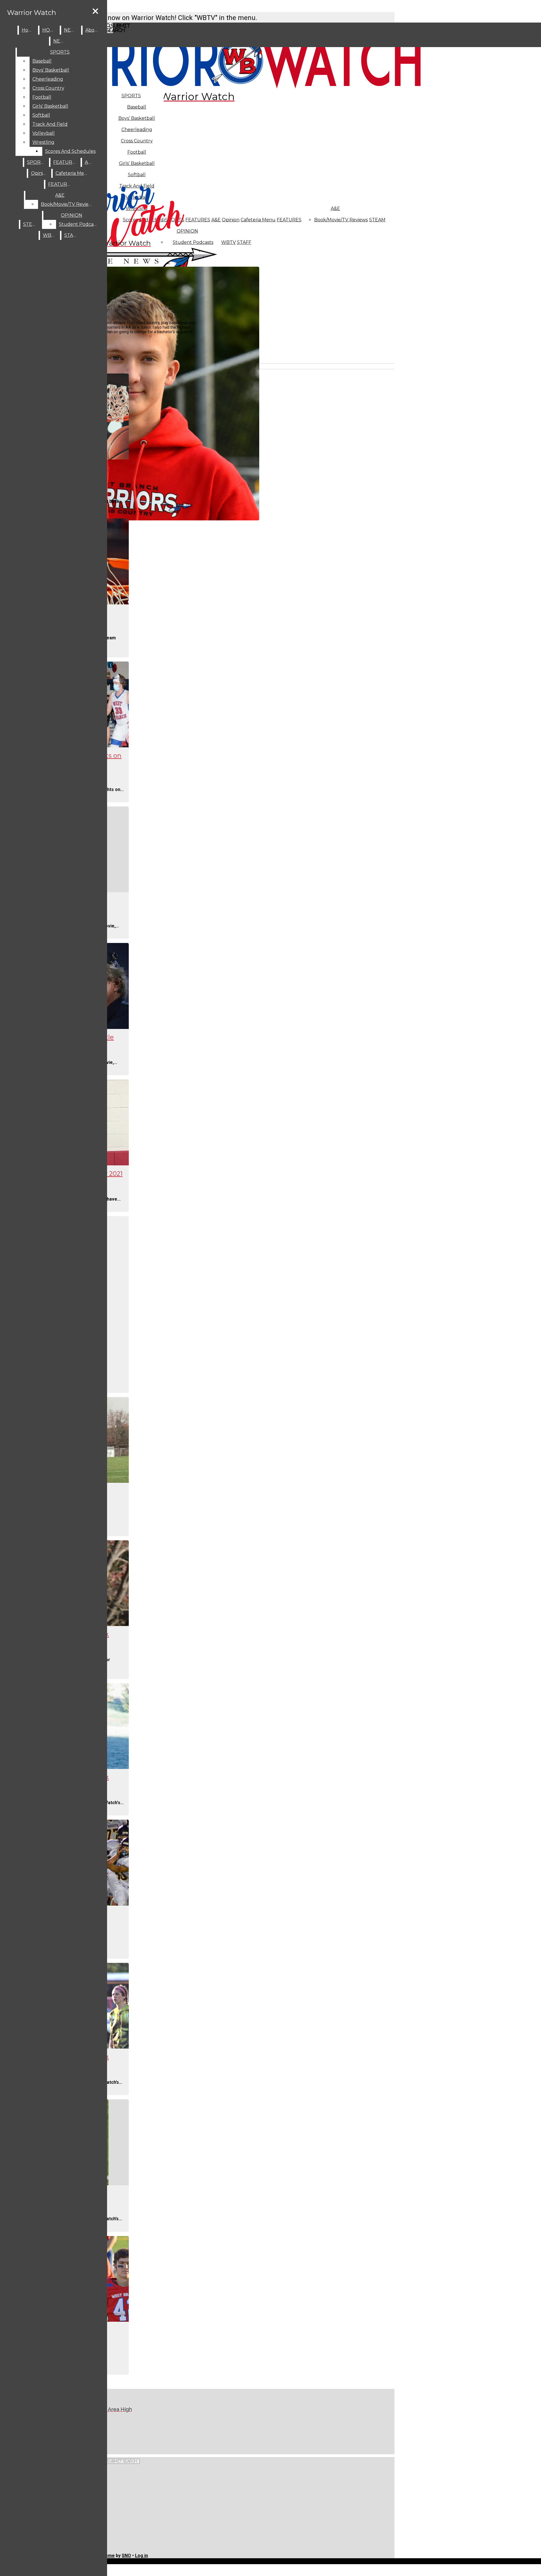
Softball (41, 115)
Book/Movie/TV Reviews (341, 220)
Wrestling (43, 142)
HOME (50, 30)
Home (29, 30)
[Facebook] (120, 2431)
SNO (126, 2556)
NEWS (71, 30)
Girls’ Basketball (50, 106)
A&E (335, 208)
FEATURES (289, 220)
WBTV (229, 242)
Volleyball (44, 133)
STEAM (377, 220)
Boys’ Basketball (137, 118)
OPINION (72, 215)
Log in (141, 2556)
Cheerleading (48, 79)
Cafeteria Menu (258, 220)
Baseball (137, 107)
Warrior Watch (32, 13)
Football (42, 97)
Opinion (231, 220)
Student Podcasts (79, 224)
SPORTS (131, 96)
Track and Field (50, 124)
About (93, 30)
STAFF (244, 242)
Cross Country (48, 88)
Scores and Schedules (70, 151)
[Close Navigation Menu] (95, 11)
